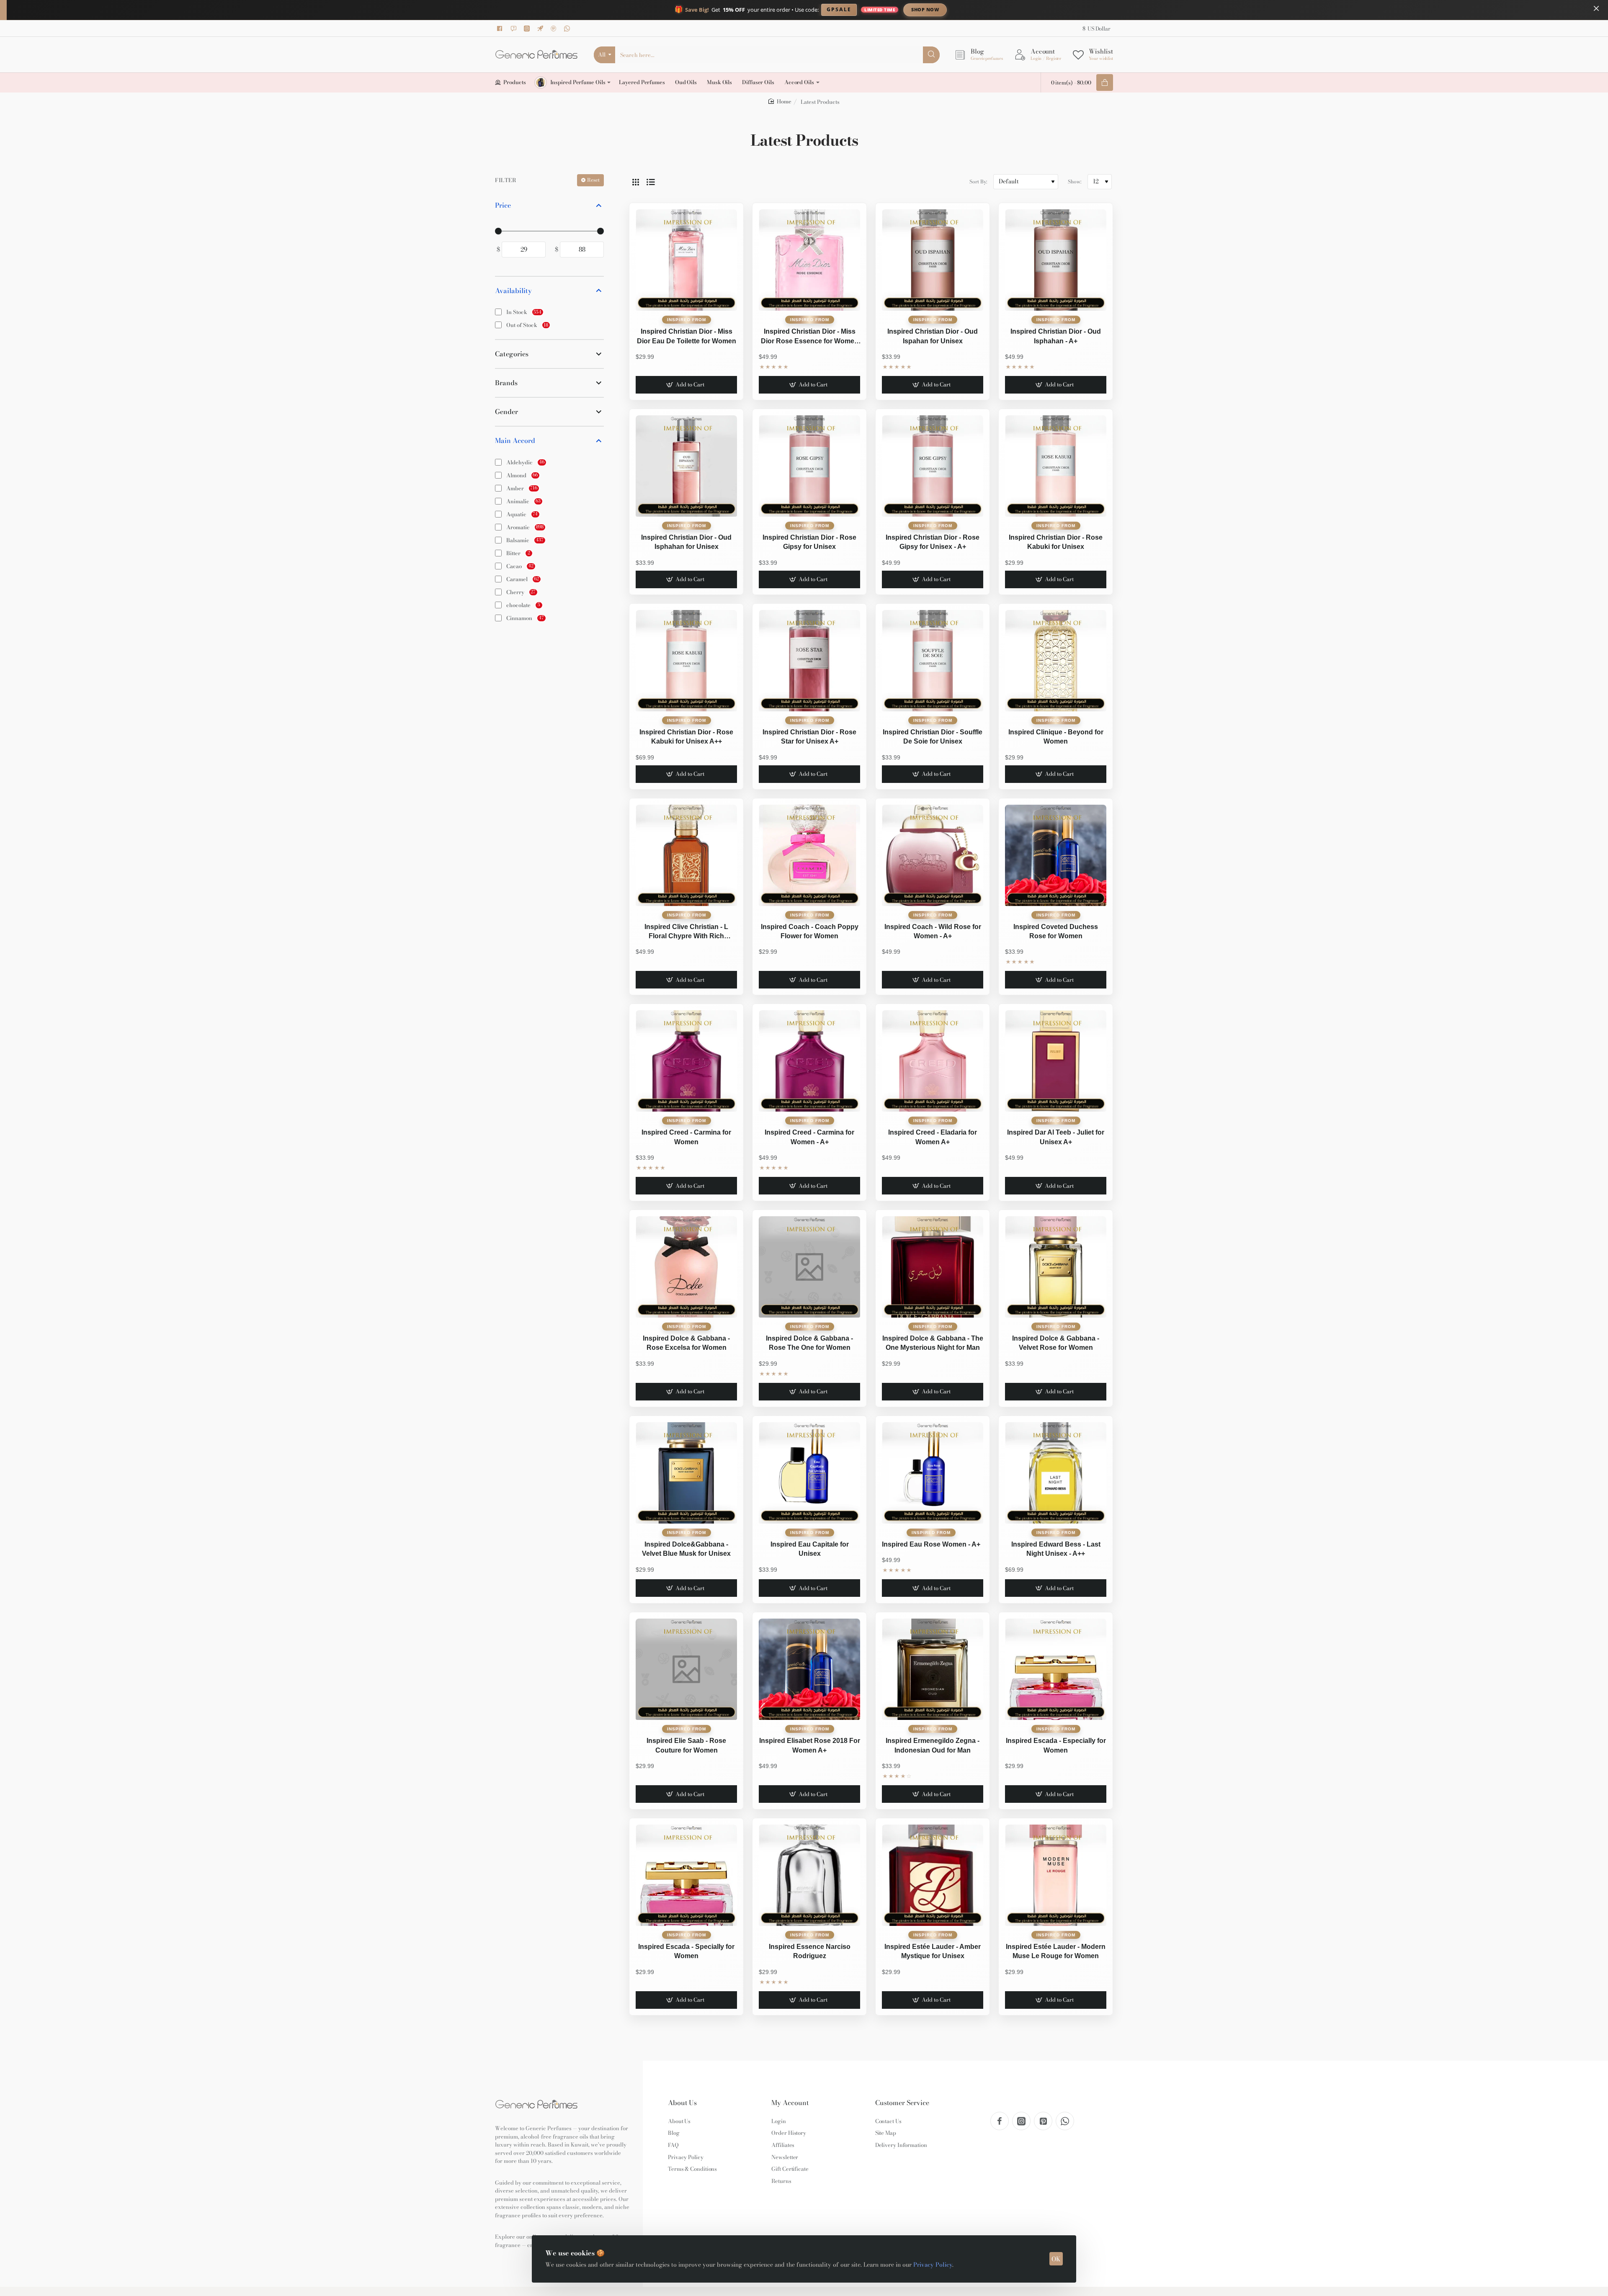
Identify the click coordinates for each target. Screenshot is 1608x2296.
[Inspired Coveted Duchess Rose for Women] (1056, 855)
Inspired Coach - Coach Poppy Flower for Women (810, 931)
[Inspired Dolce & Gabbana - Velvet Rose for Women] (1056, 1267)
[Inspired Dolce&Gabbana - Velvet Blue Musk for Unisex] (686, 1473)
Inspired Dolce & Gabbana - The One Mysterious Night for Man (933, 1343)
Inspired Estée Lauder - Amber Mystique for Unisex (933, 1951)
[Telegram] (541, 28)
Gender (506, 412)
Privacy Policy (933, 2265)
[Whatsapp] (568, 28)
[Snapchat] (515, 28)
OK (1056, 2259)
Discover (994, 9)
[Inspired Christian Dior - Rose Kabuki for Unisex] (1056, 466)
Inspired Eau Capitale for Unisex (810, 1549)
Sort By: (978, 181)
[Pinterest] (555, 28)
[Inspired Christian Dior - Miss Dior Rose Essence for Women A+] (809, 260)
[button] (686, 385)
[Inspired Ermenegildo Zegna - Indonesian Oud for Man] (933, 1669)
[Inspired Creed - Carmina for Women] (686, 1061)
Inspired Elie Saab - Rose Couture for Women (686, 1745)
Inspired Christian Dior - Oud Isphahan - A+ (1056, 336)
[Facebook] (501, 28)
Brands (506, 383)
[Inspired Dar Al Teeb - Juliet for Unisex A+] (1056, 1061)
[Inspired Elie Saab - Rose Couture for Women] (686, 1669)
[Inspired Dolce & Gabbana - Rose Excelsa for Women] (686, 1267)
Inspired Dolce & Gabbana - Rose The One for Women (809, 1343)
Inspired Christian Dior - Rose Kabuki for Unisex (1056, 542)
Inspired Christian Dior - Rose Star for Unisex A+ (809, 737)
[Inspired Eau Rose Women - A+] (933, 1473)
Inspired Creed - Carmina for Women (686, 1137)
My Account (790, 2103)
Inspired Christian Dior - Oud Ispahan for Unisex (933, 336)
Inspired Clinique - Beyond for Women (1056, 737)
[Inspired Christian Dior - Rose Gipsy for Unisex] (809, 466)
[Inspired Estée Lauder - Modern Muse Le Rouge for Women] (1056, 1875)
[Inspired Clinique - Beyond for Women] (1056, 661)
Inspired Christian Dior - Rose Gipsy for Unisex (809, 542)
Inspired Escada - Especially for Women (1056, 1745)
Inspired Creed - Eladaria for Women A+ (933, 1137)
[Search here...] (931, 55)
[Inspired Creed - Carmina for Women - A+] (809, 1061)
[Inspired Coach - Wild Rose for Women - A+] (933, 855)
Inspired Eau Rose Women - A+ (931, 1544)
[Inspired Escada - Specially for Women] (686, 1875)
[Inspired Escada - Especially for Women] (1056, 1669)
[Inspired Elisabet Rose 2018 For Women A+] (809, 1669)
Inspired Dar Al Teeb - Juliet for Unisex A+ (1056, 1137)
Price (503, 205)
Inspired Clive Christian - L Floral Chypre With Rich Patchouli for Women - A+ (686, 932)
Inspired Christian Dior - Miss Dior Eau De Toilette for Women (687, 336)
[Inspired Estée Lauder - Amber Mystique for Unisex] (933, 1875)
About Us (682, 2103)
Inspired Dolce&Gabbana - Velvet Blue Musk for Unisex (686, 1549)
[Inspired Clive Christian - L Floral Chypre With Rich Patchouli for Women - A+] (686, 855)
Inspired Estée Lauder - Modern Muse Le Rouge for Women (1056, 1951)
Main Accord (515, 441)
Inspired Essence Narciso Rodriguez (810, 1951)
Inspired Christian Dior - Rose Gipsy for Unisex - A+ (933, 542)
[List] (651, 182)
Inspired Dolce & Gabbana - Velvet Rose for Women (1056, 1343)
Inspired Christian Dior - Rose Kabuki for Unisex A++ (686, 737)
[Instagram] (528, 28)
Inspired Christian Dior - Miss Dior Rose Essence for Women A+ (810, 337)
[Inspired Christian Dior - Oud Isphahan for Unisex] (686, 466)
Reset (593, 180)
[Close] (1596, 8)
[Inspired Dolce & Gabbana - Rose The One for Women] (809, 1267)
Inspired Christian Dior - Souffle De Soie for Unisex (933, 737)
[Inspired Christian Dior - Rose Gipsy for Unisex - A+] (933, 466)
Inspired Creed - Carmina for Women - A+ (809, 1137)
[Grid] (636, 182)
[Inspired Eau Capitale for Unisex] (809, 1473)
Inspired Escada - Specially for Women (686, 1951)
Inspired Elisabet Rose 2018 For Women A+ (810, 1745)
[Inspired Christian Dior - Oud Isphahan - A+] (1056, 260)
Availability (513, 291)
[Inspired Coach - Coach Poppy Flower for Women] (809, 855)
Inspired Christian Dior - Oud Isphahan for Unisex (686, 542)
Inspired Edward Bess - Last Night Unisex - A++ (1056, 1549)
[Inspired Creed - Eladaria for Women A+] (933, 1061)
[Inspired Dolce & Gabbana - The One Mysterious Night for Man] (933, 1267)
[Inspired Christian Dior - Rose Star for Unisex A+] (809, 661)
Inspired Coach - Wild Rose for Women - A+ (933, 931)
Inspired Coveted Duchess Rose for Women (1056, 931)
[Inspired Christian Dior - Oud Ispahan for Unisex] (933, 260)
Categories (512, 354)
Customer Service (902, 2103)
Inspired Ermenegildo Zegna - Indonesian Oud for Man (933, 1745)
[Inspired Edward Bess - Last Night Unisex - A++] (1056, 1473)
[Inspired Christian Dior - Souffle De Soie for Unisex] (933, 661)
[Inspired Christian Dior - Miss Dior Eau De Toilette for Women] (686, 260)
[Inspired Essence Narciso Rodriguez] (809, 1875)
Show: (1075, 181)
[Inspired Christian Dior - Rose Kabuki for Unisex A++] (686, 661)
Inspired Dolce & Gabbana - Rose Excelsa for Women (686, 1343)
